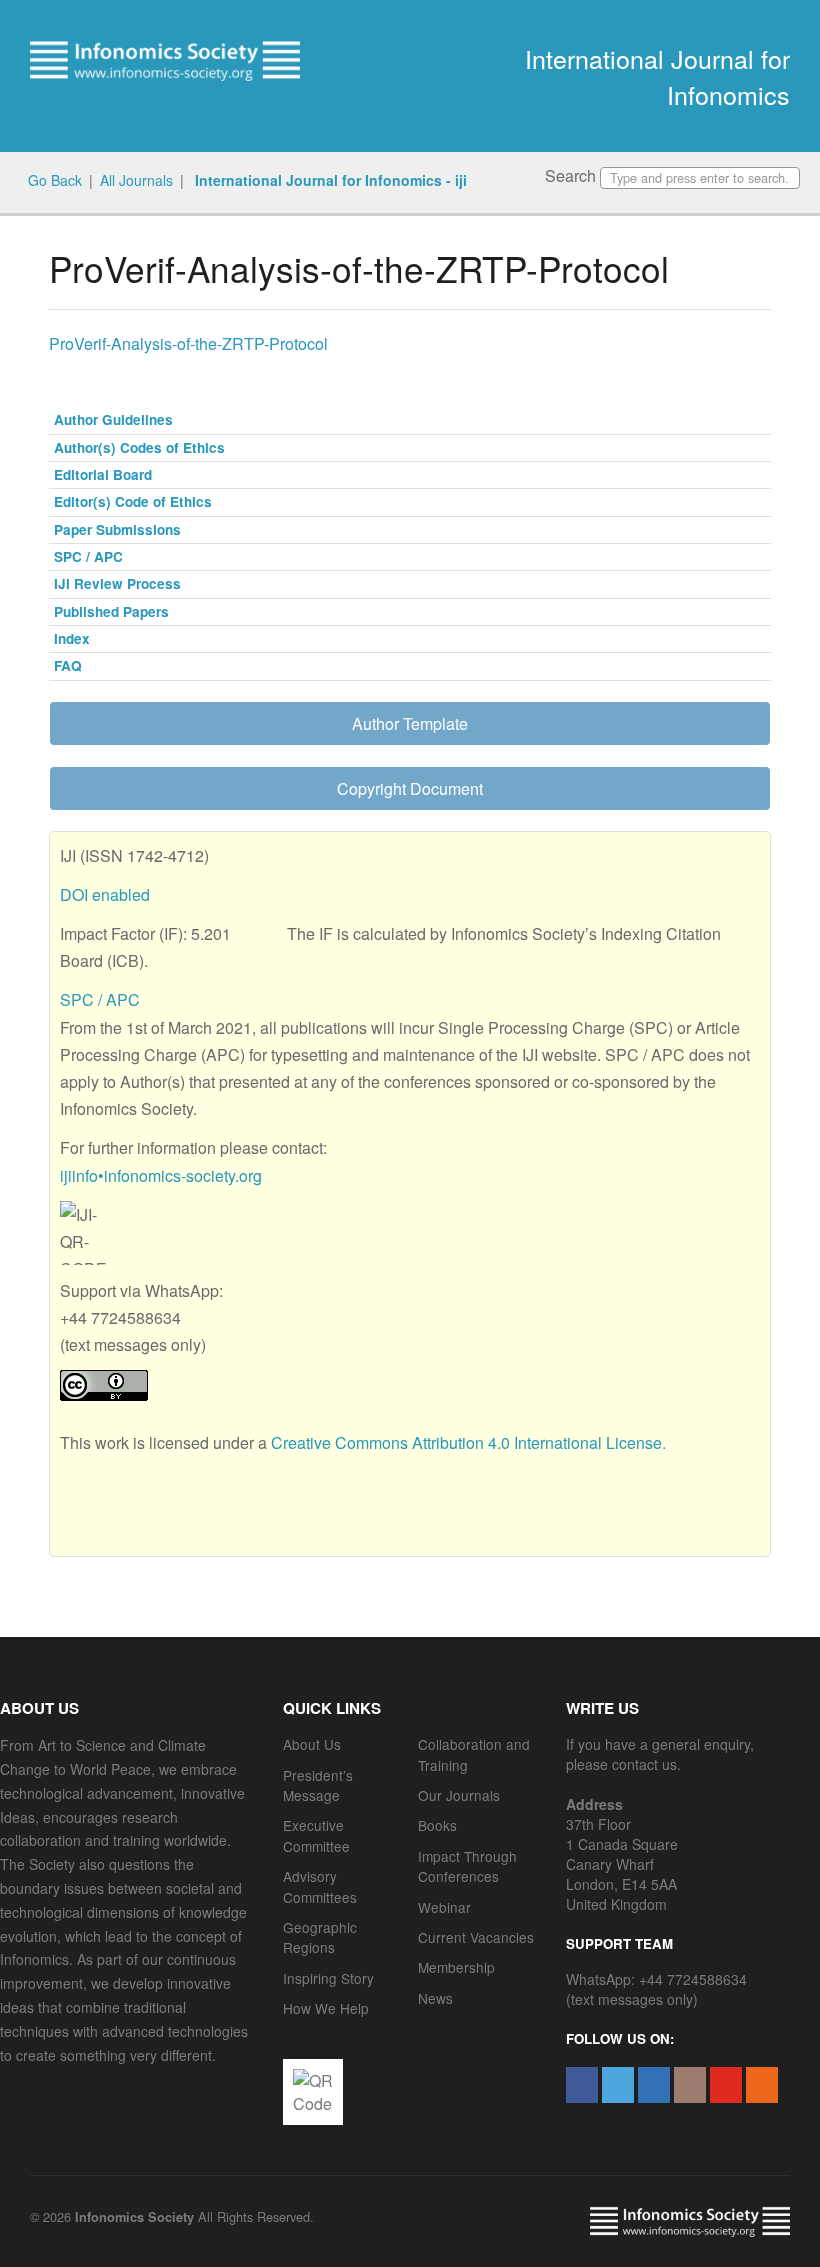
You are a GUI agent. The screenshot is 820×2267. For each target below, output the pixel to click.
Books (437, 1825)
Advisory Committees (320, 1886)
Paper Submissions (117, 529)
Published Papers (111, 611)
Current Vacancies (476, 1937)
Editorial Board (103, 474)
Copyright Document (410, 788)
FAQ (68, 665)
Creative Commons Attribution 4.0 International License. (468, 1442)
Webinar (444, 1907)
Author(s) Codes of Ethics (139, 447)
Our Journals (459, 1795)
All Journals (136, 180)
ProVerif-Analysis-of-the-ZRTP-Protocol (188, 343)
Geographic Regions (320, 1937)
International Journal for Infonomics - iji (329, 180)
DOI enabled (105, 894)
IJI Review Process (117, 583)
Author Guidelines (113, 419)
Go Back (55, 180)
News (435, 1998)
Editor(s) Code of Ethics (133, 501)
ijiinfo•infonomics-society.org (161, 1175)
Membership (456, 1967)
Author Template (410, 723)
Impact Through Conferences (467, 1866)
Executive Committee (316, 1835)
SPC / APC (88, 556)
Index (72, 638)
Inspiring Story (328, 1978)
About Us (312, 1744)
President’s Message (318, 1785)
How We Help (326, 2008)
